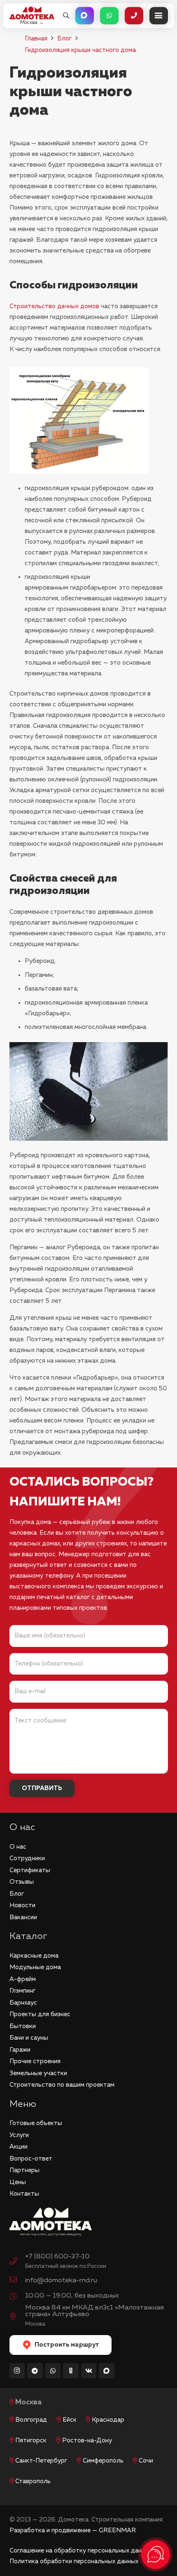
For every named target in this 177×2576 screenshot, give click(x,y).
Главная (36, 39)
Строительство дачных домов (54, 306)
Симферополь (103, 2461)
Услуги (19, 2135)
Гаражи (20, 2050)
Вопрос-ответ (31, 2159)
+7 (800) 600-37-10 (57, 2256)
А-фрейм (23, 1979)
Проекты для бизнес (40, 2014)
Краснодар (108, 2420)
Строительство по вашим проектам (62, 2085)
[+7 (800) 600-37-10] (17, 2262)
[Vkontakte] (89, 2371)
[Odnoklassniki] (71, 2371)
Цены (18, 2182)
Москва (29, 2403)
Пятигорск (31, 2440)
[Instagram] (17, 2371)
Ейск (70, 2420)
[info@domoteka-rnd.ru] (17, 2281)
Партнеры (24, 2170)
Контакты (24, 2194)
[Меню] (159, 16)
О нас (18, 1847)
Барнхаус (23, 2003)
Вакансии (23, 1917)
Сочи (146, 2461)
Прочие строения (35, 2061)
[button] (66, 16)
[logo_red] (32, 13)
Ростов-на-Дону (87, 2440)
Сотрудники (27, 1858)
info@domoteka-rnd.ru (61, 2280)
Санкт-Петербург (41, 2461)
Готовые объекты (36, 2123)
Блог (64, 39)
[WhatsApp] (53, 2371)
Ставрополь (33, 2481)
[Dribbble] (107, 2371)
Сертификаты (30, 1870)
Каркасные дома (34, 1956)
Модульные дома (35, 1967)
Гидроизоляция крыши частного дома (80, 50)
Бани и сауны (29, 2038)
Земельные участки (38, 2073)
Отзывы (22, 1882)
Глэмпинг (22, 1991)
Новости (22, 1905)
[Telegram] (35, 2371)
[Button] (85, 16)
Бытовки (23, 2026)
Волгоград (31, 2420)
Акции (19, 2147)
